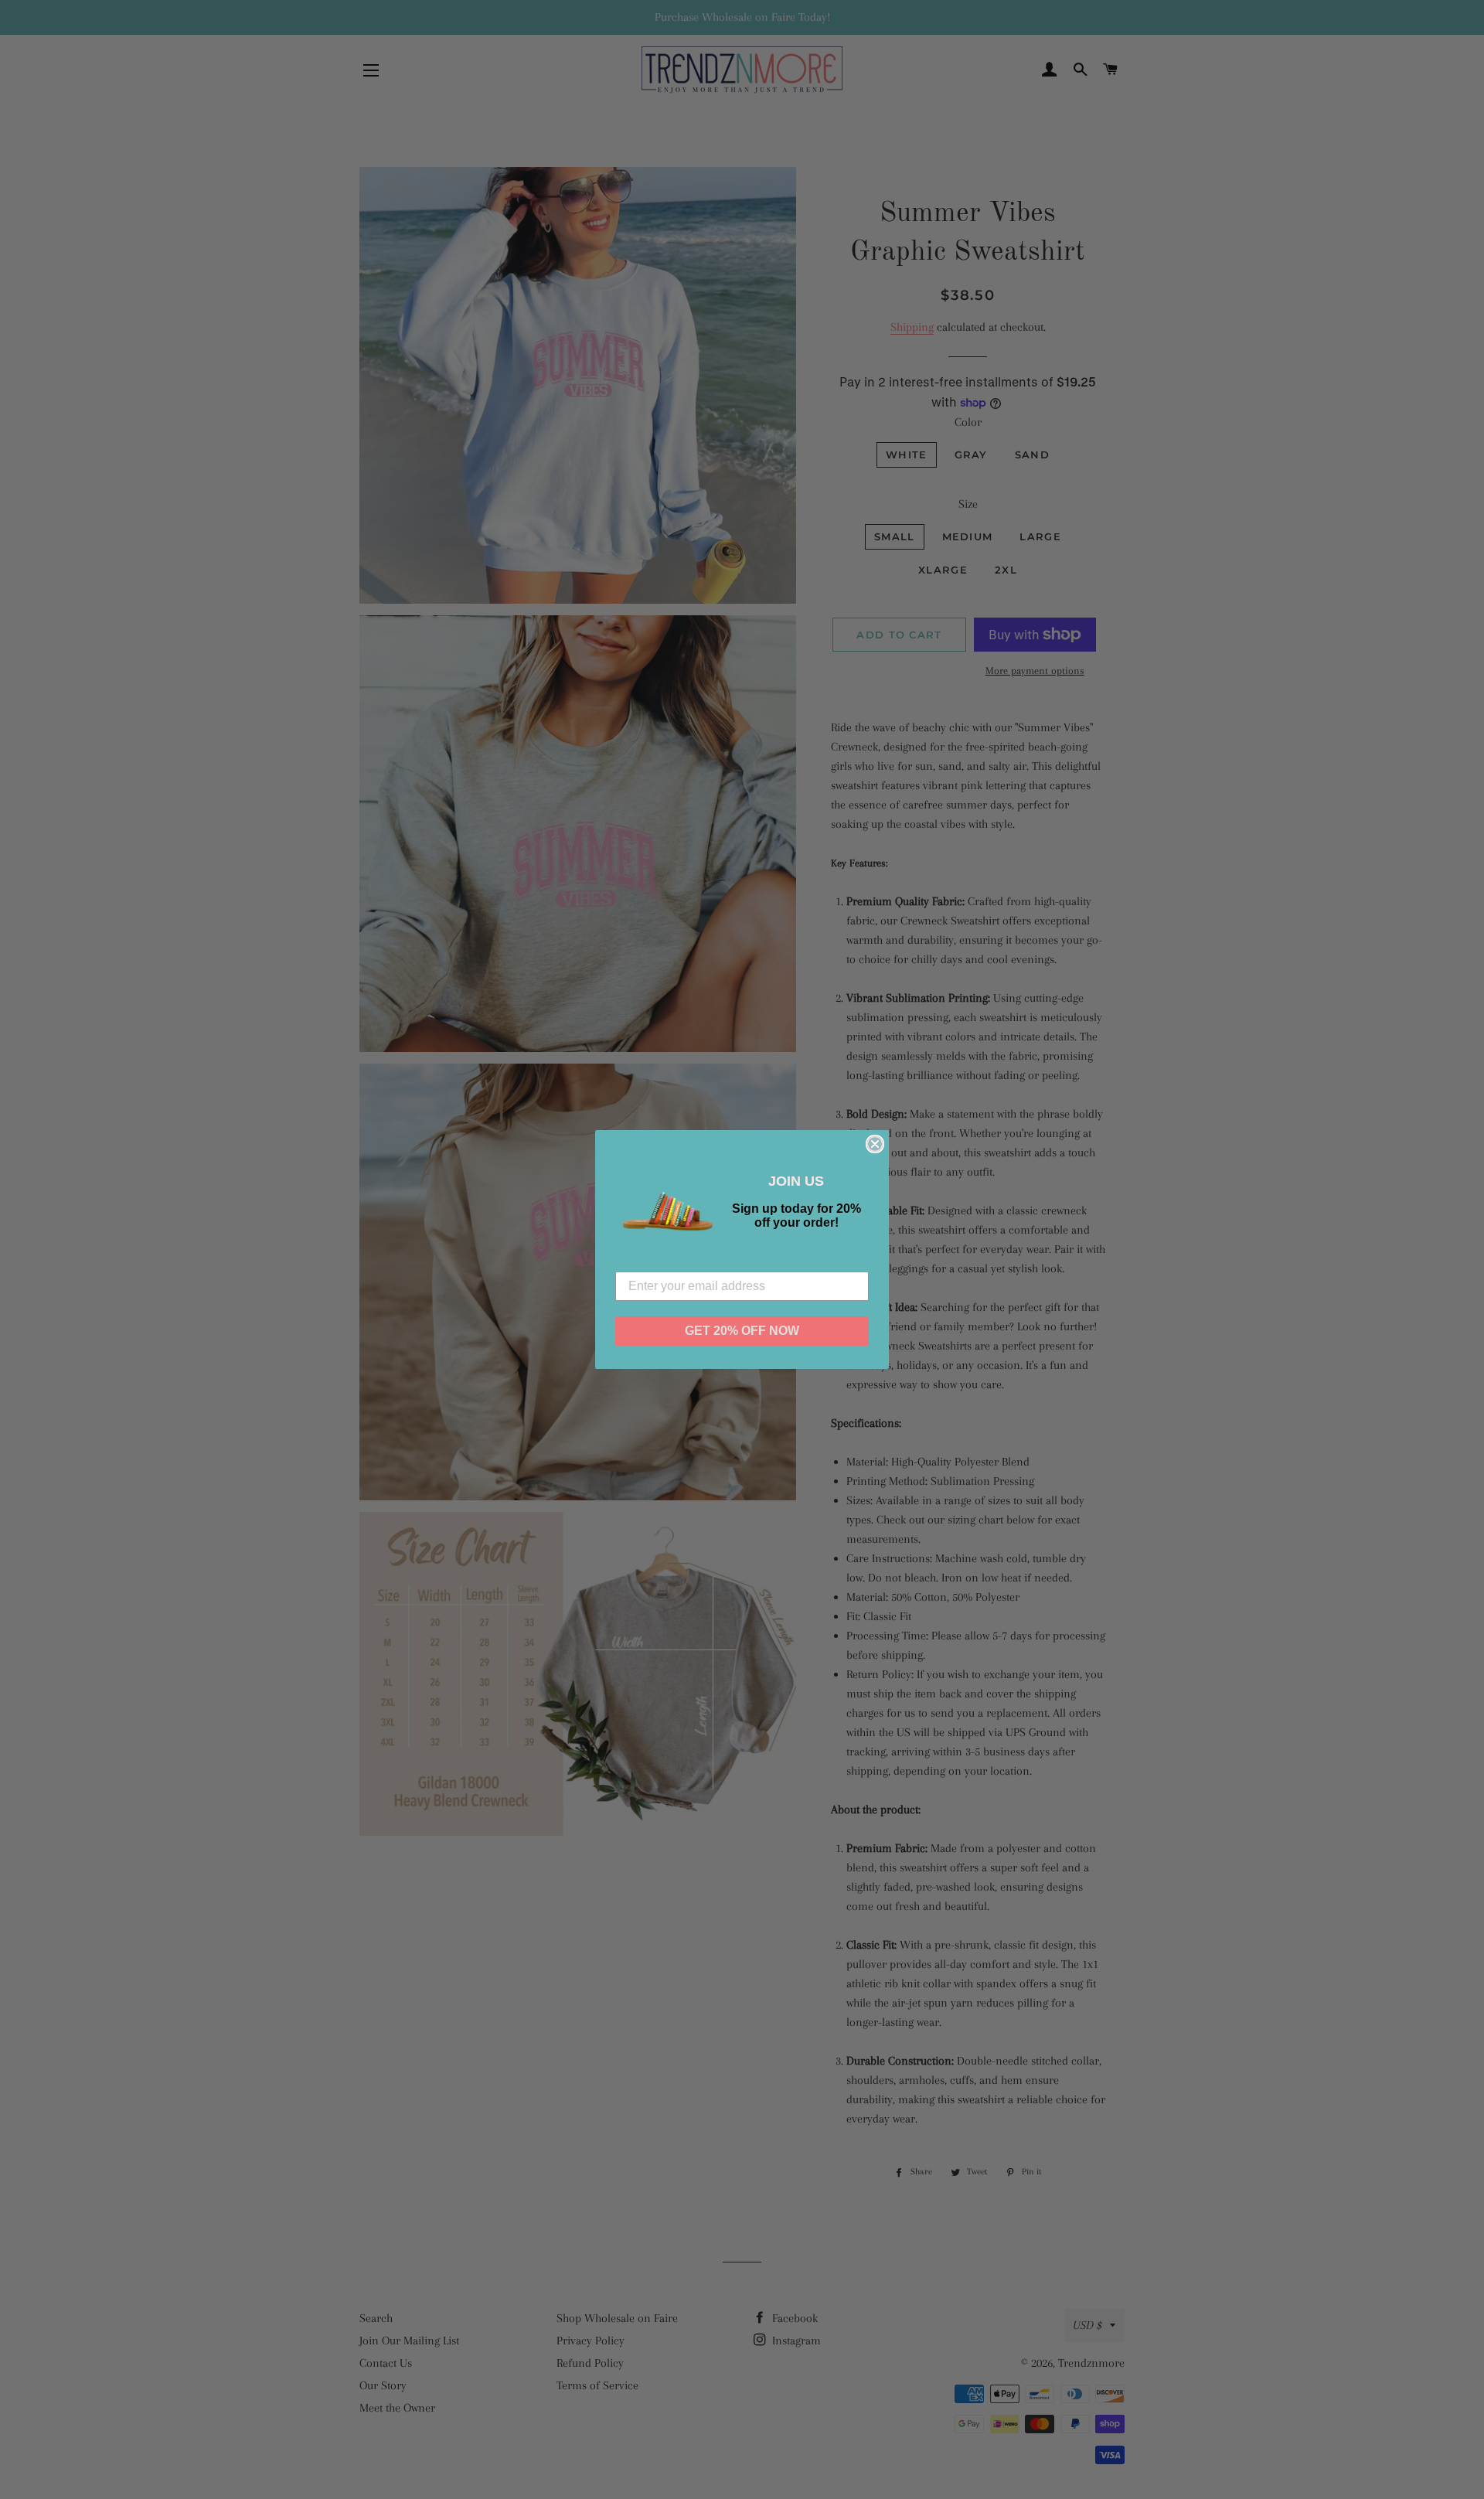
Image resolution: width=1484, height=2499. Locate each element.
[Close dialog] (875, 1144)
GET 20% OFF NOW (742, 1331)
